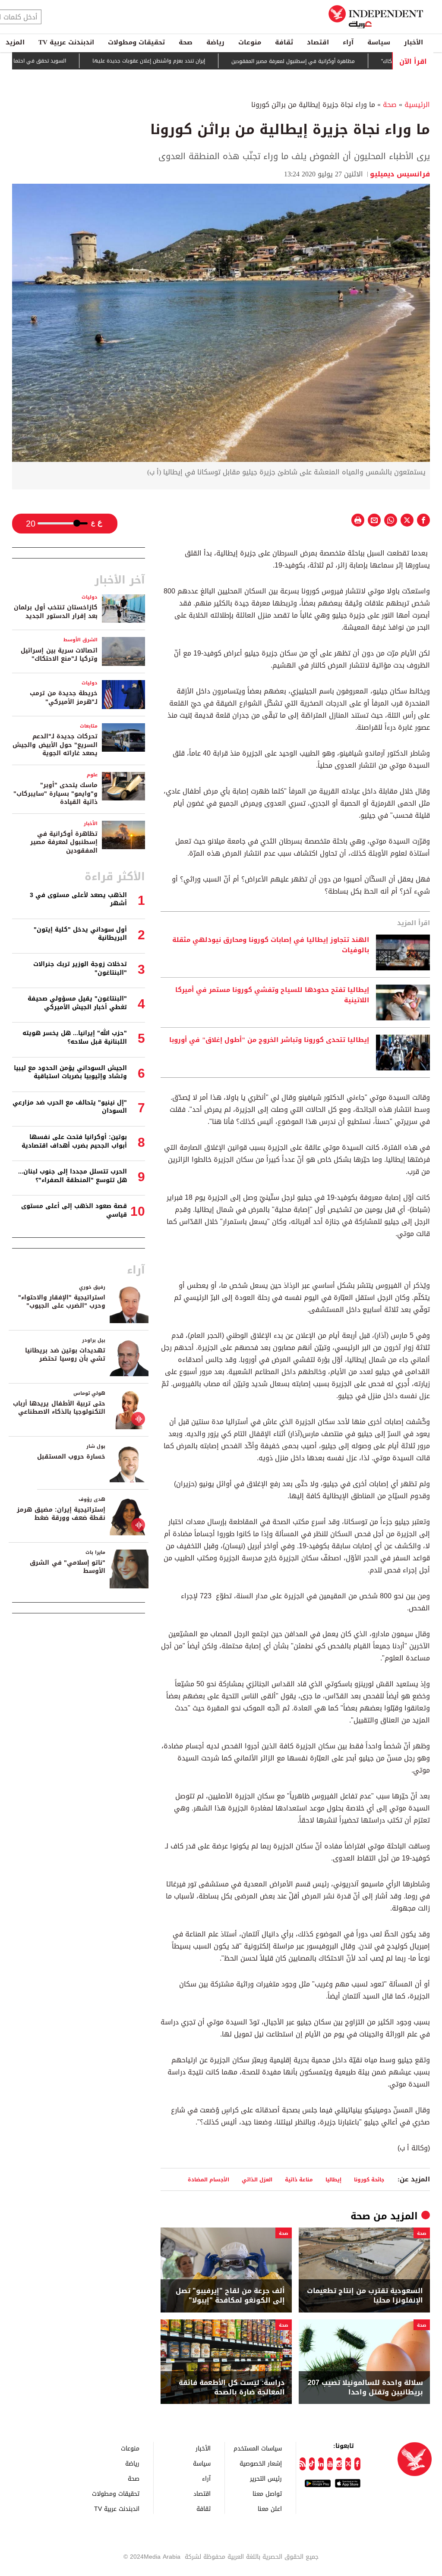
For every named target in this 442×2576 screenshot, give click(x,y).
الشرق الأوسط (81, 640)
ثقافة (284, 42)
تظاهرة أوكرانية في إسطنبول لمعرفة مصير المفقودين (64, 842)
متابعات (89, 726)
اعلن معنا (270, 2509)
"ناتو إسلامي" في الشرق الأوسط (68, 1567)
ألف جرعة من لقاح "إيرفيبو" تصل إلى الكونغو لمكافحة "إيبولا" (230, 2296)
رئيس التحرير (266, 2478)
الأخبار (414, 42)
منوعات (250, 42)
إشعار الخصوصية (261, 2463)
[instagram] (339, 2464)
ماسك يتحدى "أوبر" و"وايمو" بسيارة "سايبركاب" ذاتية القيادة (55, 794)
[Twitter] (348, 2464)
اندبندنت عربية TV (66, 42)
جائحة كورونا (369, 2179)
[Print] (358, 520)
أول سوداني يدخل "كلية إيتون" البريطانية (80, 934)
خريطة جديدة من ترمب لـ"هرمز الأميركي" (64, 698)
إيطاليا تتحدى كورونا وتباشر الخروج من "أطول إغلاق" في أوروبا (269, 1040)
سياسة (379, 42)
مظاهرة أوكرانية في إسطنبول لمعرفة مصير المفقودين (332, 61)
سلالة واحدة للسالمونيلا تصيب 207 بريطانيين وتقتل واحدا (365, 2388)
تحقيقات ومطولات (136, 42)
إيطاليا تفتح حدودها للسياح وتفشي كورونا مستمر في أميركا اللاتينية (272, 995)
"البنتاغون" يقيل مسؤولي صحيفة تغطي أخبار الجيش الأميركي (77, 1003)
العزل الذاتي (257, 2179)
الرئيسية (417, 105)
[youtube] (330, 2464)
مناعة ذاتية (299, 2179)
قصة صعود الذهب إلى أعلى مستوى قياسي (74, 1210)
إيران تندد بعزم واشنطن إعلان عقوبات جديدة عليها (188, 61)
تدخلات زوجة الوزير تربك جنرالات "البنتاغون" (80, 968)
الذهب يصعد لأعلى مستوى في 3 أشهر (78, 899)
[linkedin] (321, 2464)
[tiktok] (312, 2464)
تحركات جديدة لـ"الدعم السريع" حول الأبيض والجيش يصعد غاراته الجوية (55, 745)
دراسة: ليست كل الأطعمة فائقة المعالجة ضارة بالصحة (232, 2388)
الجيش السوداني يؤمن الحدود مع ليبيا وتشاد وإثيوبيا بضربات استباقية (70, 1072)
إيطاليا (333, 2179)
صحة (186, 42)
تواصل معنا (267, 2493)
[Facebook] (357, 2464)
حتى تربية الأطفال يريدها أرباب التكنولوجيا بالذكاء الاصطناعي (59, 1408)
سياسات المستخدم (258, 2448)
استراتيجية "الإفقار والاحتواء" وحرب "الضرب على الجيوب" (62, 1302)
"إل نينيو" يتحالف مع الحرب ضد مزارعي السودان (70, 1107)
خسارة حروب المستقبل (71, 1457)
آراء (348, 42)
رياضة (215, 42)
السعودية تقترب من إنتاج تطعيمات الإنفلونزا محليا (365, 2296)
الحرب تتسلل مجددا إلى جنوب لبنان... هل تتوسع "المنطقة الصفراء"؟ (73, 1176)
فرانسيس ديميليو (400, 174)
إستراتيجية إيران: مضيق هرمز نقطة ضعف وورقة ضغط (61, 1514)
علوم (92, 775)
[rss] (302, 2464)
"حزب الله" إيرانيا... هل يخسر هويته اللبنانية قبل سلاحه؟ (75, 1037)
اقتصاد (318, 42)
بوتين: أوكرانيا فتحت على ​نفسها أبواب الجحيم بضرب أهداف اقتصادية (74, 1141)
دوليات (90, 597)
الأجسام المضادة (208, 2179)
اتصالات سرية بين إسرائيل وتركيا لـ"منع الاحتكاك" (59, 655)
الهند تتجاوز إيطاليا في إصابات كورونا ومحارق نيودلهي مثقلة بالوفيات (271, 945)
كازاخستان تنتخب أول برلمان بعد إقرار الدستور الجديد (56, 612)
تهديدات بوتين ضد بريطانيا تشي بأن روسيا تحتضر (65, 1355)
